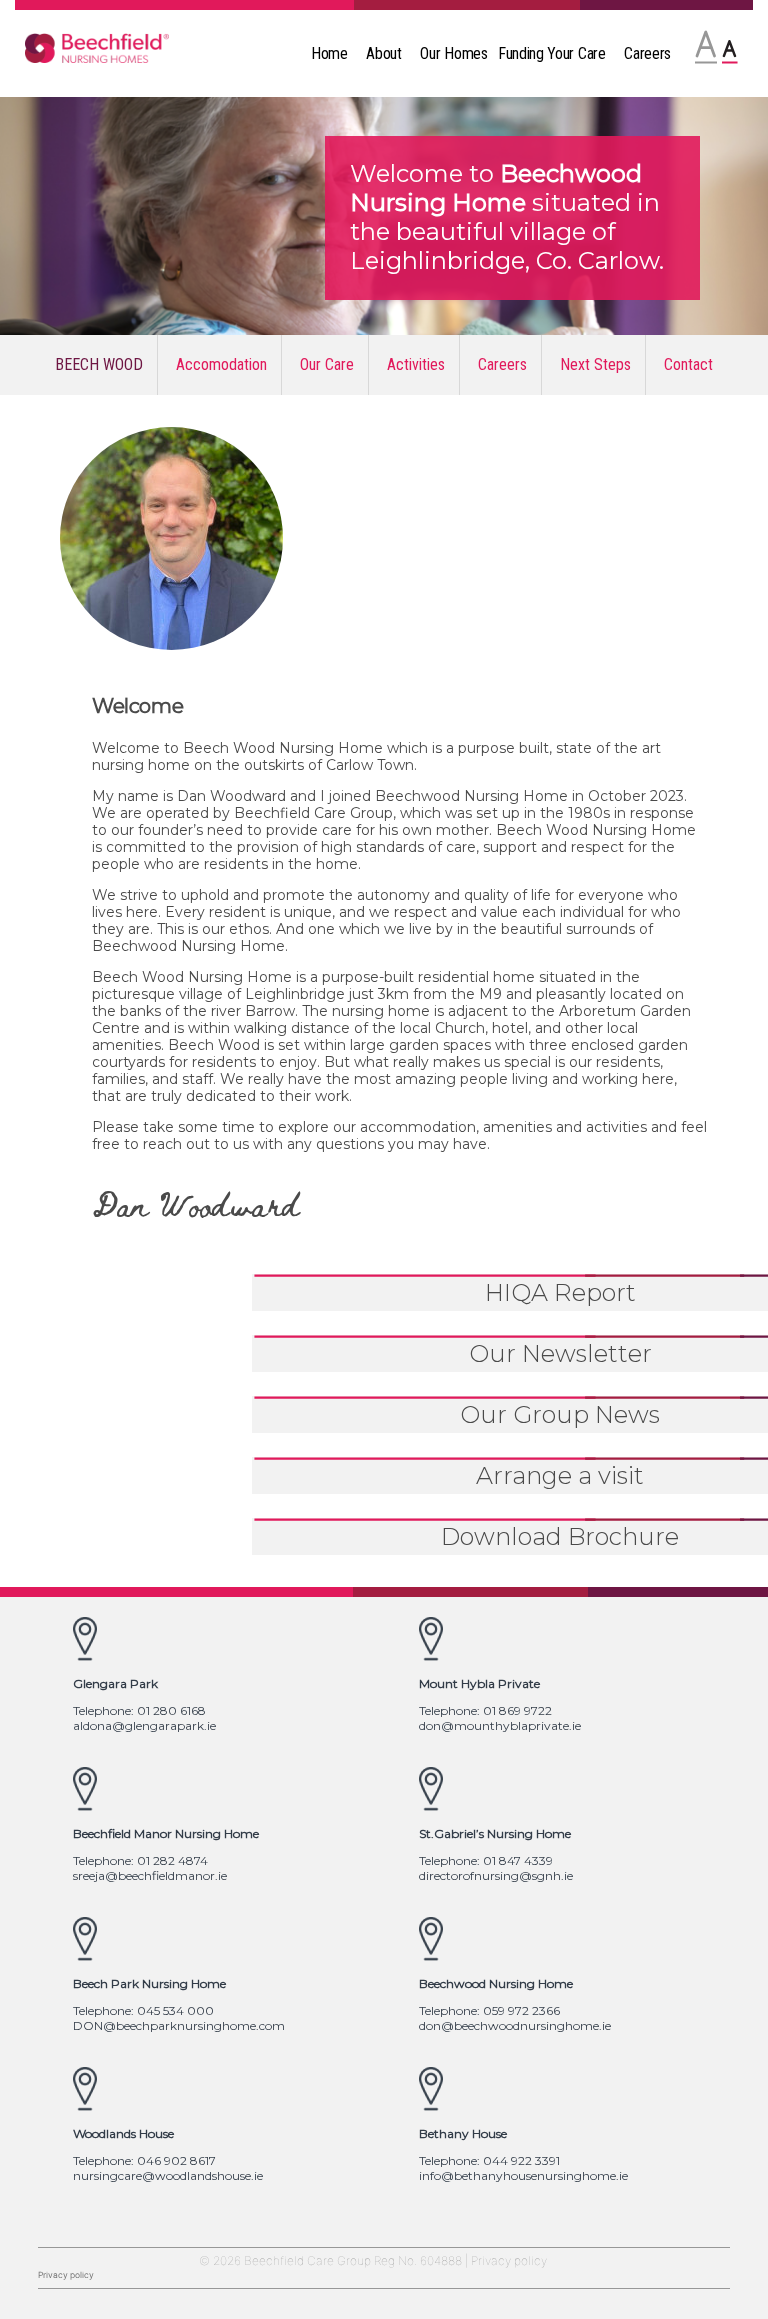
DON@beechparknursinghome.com (179, 2025)
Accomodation (221, 364)
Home (329, 53)
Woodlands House (123, 2133)
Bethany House (463, 2133)
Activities (416, 364)
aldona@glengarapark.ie (144, 1725)
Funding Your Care (552, 53)
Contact (688, 364)
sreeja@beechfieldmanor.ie (150, 1875)
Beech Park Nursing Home (149, 1983)
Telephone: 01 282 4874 (140, 1860)
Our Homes (453, 53)
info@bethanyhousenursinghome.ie (523, 2175)
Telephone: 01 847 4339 (486, 1860)
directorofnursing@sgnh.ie (496, 1875)
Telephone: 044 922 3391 (489, 2160)
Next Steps (595, 364)
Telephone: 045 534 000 (143, 2010)
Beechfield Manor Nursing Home (166, 1833)
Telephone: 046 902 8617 (144, 2160)
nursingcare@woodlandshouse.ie (168, 2175)
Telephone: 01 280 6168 (139, 1710)
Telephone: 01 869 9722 (485, 1710)
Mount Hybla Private (479, 1683)
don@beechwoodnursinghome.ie (515, 2025)
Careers (647, 53)
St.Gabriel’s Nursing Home (495, 1833)
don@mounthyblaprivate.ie (500, 1725)
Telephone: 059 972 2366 (489, 2010)
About (383, 53)
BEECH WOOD (99, 364)
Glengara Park (115, 1683)
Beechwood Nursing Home (496, 1983)
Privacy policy (509, 2260)
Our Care (327, 364)
